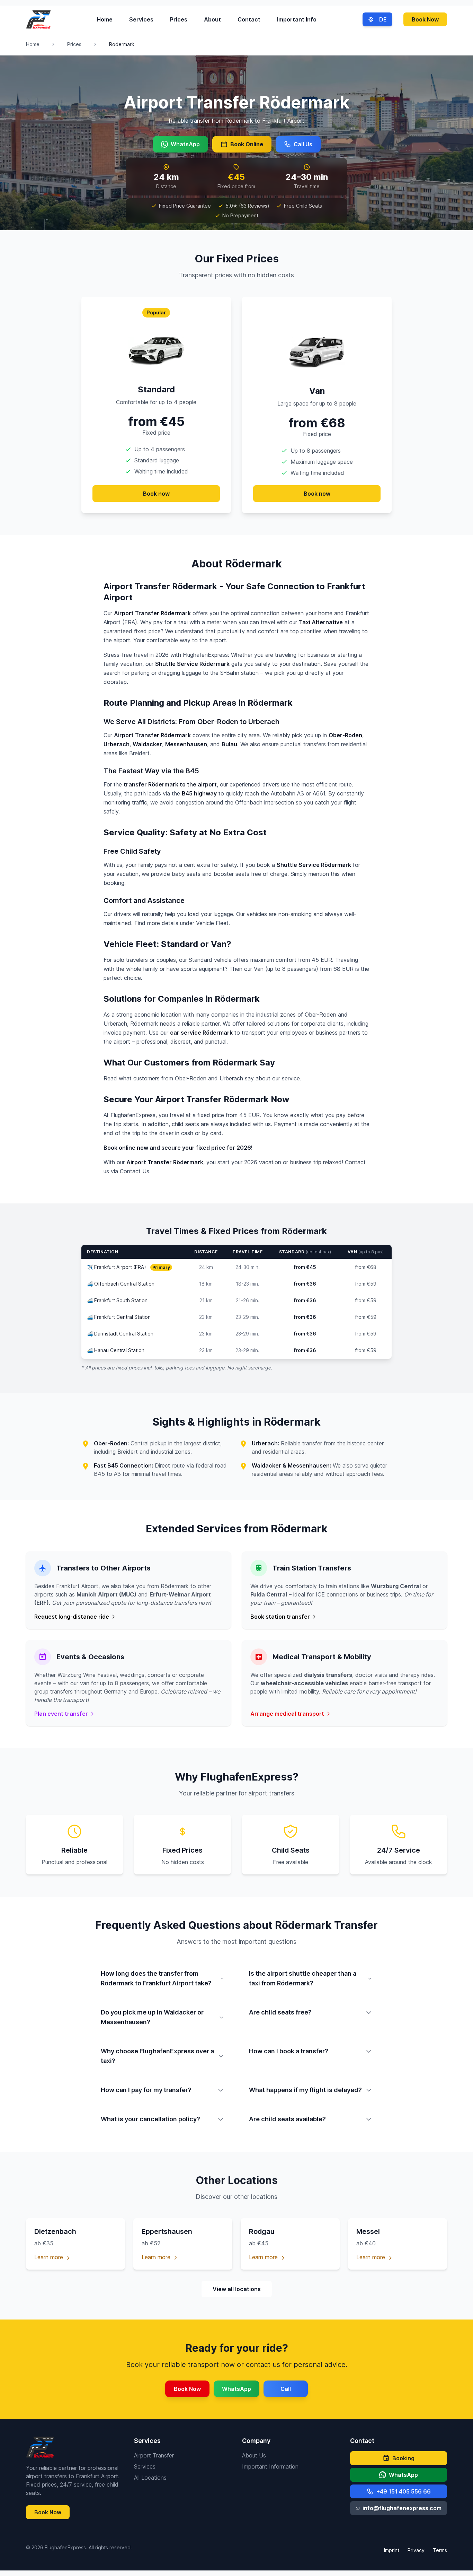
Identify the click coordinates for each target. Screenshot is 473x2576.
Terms (440, 2550)
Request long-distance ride (72, 1617)
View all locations (237, 2289)
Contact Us (135, 1171)
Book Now (425, 19)
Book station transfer (280, 1617)
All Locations (150, 2478)
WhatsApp (185, 144)
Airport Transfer (154, 2455)
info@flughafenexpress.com (402, 2508)
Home (105, 19)
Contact (249, 19)
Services (141, 19)
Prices (179, 19)
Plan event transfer (61, 1714)
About (212, 19)
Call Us (303, 144)
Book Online (247, 144)
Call (286, 2389)
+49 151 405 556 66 (404, 2491)
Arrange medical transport (287, 1714)
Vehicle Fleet (212, 923)
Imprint (392, 2550)
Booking (403, 2458)
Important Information (270, 2466)
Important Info (297, 19)
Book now (156, 494)
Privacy (416, 2550)
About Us (254, 2455)
